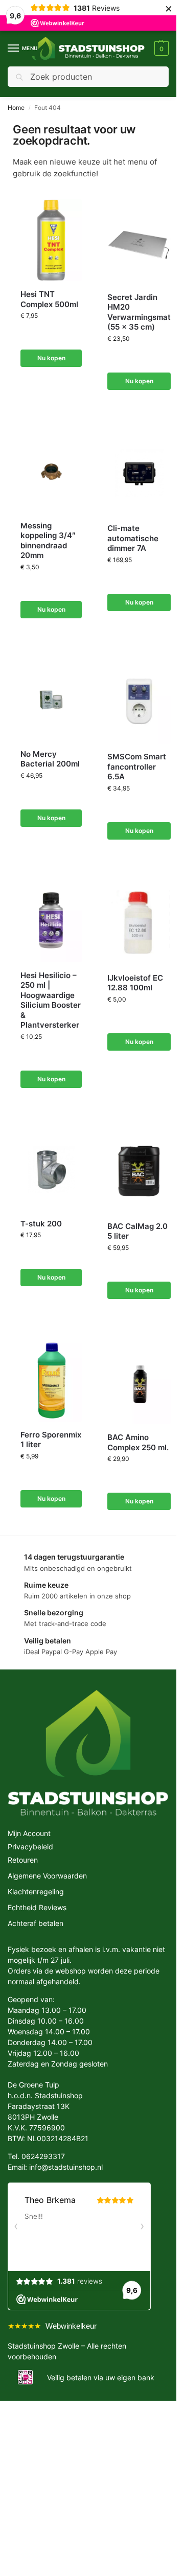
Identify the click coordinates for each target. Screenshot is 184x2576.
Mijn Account (29, 1833)
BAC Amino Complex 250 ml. (138, 1442)
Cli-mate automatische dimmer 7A (133, 538)
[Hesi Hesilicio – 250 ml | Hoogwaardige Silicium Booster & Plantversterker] (51, 921)
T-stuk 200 (41, 1224)
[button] (160, 49)
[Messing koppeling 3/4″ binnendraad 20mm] (51, 472)
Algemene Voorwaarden (47, 1876)
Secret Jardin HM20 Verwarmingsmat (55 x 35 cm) (139, 312)
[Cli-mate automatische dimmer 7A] (139, 473)
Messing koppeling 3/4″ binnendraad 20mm (48, 541)
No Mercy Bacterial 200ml (50, 759)
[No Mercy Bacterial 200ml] (51, 700)
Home (16, 108)
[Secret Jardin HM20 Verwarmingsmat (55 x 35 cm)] (139, 241)
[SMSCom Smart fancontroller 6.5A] (139, 701)
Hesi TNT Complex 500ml (49, 299)
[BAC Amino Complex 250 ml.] (139, 1382)
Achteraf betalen (36, 1923)
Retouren (23, 1860)
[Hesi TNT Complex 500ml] (51, 240)
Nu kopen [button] (51, 358)
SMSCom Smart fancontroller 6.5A (137, 767)
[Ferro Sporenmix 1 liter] (51, 1381)
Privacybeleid (30, 1847)
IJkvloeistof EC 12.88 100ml (135, 983)
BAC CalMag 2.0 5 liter (137, 1231)
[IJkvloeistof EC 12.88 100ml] (139, 923)
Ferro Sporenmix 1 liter (51, 1440)
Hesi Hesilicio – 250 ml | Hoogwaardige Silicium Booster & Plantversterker (51, 1000)
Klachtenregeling (36, 1892)
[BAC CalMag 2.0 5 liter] (139, 1171)
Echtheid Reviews (37, 1907)
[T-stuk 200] (51, 1170)
